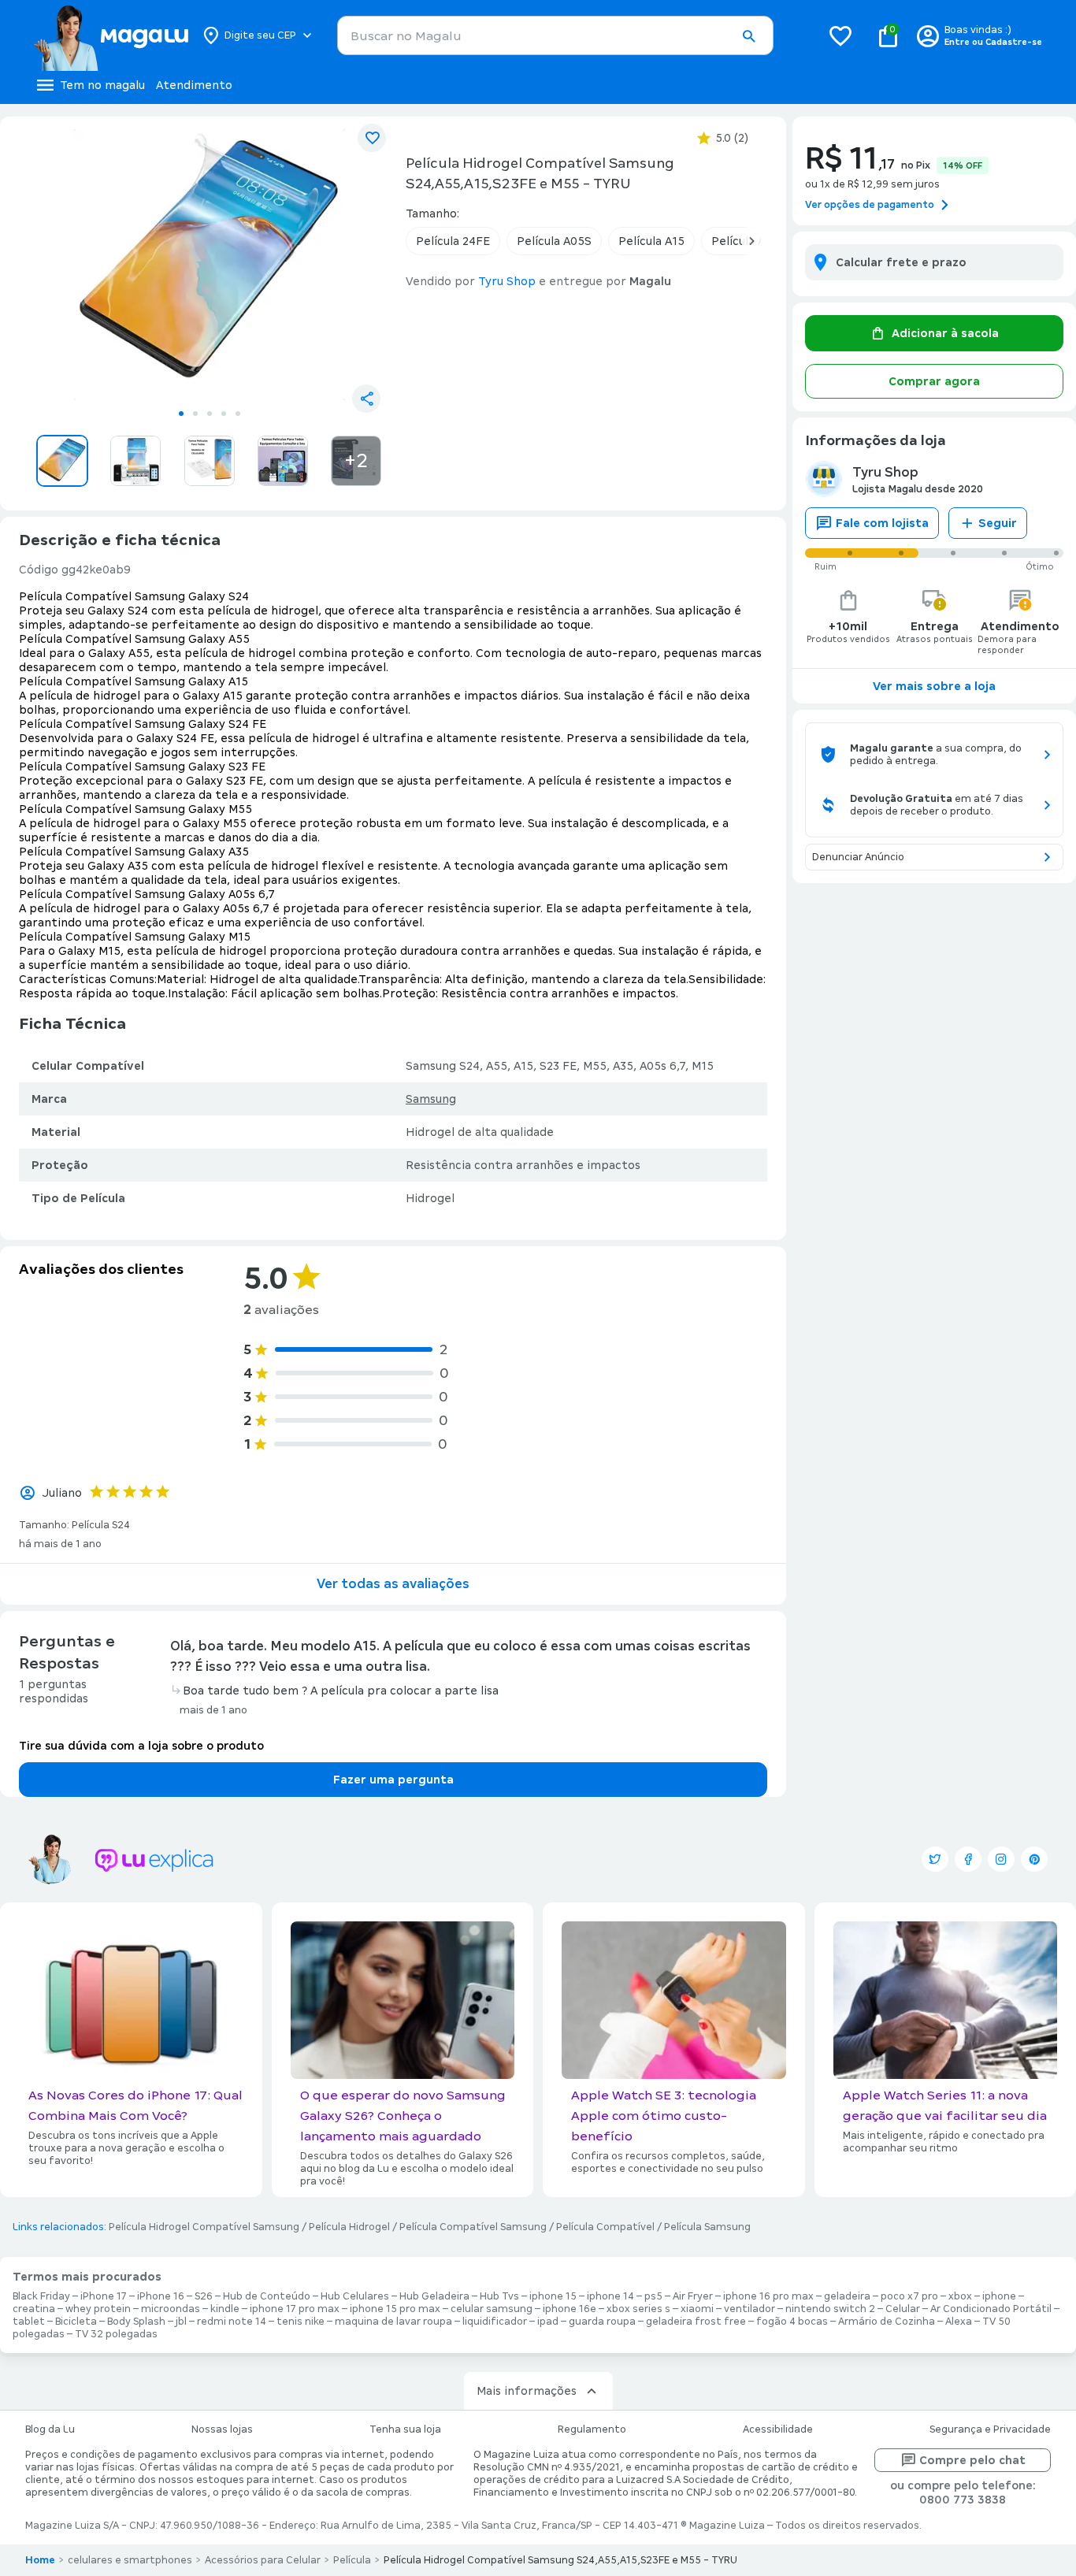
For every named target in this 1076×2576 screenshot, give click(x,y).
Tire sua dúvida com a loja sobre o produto (141, 1746)
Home (40, 2560)
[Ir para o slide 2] (195, 414)
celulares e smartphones (130, 2560)
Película (352, 2560)
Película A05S (554, 241)
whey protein (98, 2309)
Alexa (959, 2322)
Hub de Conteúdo (267, 2296)
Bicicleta (76, 2322)
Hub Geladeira (434, 2296)
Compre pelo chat (972, 2460)
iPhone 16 (161, 2296)
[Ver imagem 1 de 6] (209, 265)
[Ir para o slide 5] (238, 414)
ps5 (653, 2296)
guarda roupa (602, 2322)
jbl (181, 2322)
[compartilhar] (366, 399)
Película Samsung (707, 2227)
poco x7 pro (909, 2296)
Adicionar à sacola (945, 333)
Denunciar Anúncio (858, 857)
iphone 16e (570, 2309)
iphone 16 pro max (768, 2296)
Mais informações (527, 2391)
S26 (204, 2296)
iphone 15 (553, 2296)
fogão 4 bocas (792, 2322)
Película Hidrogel (349, 2227)
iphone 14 (610, 2296)
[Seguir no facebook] (968, 1859)
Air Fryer (693, 2296)
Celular (903, 2309)
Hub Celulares (355, 2296)
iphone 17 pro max (295, 2309)
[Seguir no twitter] (935, 1859)
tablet (29, 2322)
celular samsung (492, 2309)
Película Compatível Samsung (473, 2227)
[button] (748, 36)
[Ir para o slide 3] (210, 414)
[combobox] (555, 35)
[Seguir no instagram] (1001, 1859)
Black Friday (41, 2296)
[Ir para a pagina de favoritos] (840, 35)
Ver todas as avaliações (393, 1584)
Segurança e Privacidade (990, 2429)
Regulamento (592, 2429)
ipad (548, 2322)
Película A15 (651, 241)
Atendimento (194, 85)
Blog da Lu (50, 2429)
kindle (225, 2309)
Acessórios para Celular (263, 2560)
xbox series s (638, 2309)
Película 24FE (453, 241)
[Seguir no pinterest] (1034, 1859)
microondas (171, 2309)
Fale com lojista (882, 523)
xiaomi (697, 2309)
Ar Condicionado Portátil (991, 2309)
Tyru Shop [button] (507, 281)
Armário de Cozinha (887, 2322)
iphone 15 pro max (395, 2309)
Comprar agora (934, 381)
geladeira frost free (696, 2322)
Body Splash (136, 2322)
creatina (34, 2309)
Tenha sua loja (405, 2429)
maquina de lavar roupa (393, 2322)
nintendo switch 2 (830, 2309)
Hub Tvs (499, 2296)
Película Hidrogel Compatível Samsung (204, 2227)
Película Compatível (605, 2227)
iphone (999, 2296)
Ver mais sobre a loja (934, 686)
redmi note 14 (232, 2322)
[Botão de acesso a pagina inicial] (111, 35)
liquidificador (495, 2322)
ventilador (749, 2309)
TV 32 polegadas (116, 2334)
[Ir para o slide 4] (224, 414)
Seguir (998, 523)
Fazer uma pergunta (393, 1780)
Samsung (431, 1099)
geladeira (847, 2296)
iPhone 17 (104, 2296)
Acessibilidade (778, 2429)
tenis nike (301, 2322)
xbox (960, 2296)
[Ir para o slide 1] (181, 414)
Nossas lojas (222, 2429)
